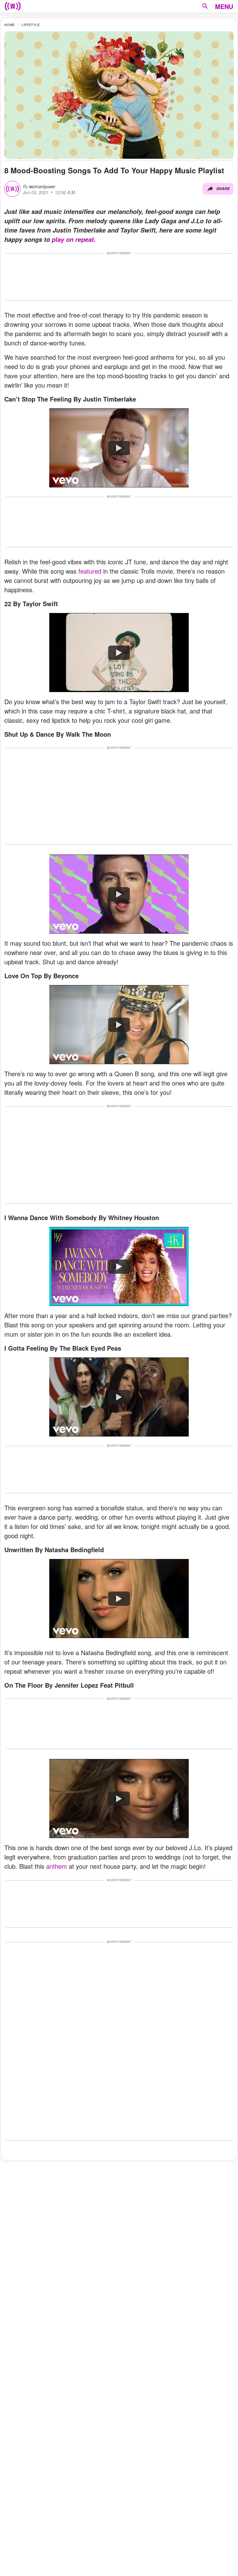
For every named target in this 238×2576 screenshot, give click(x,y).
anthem (57, 1866)
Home (9, 25)
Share (223, 189)
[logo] (13, 6)
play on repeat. (74, 239)
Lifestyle (31, 25)
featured (90, 571)
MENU (224, 6)
